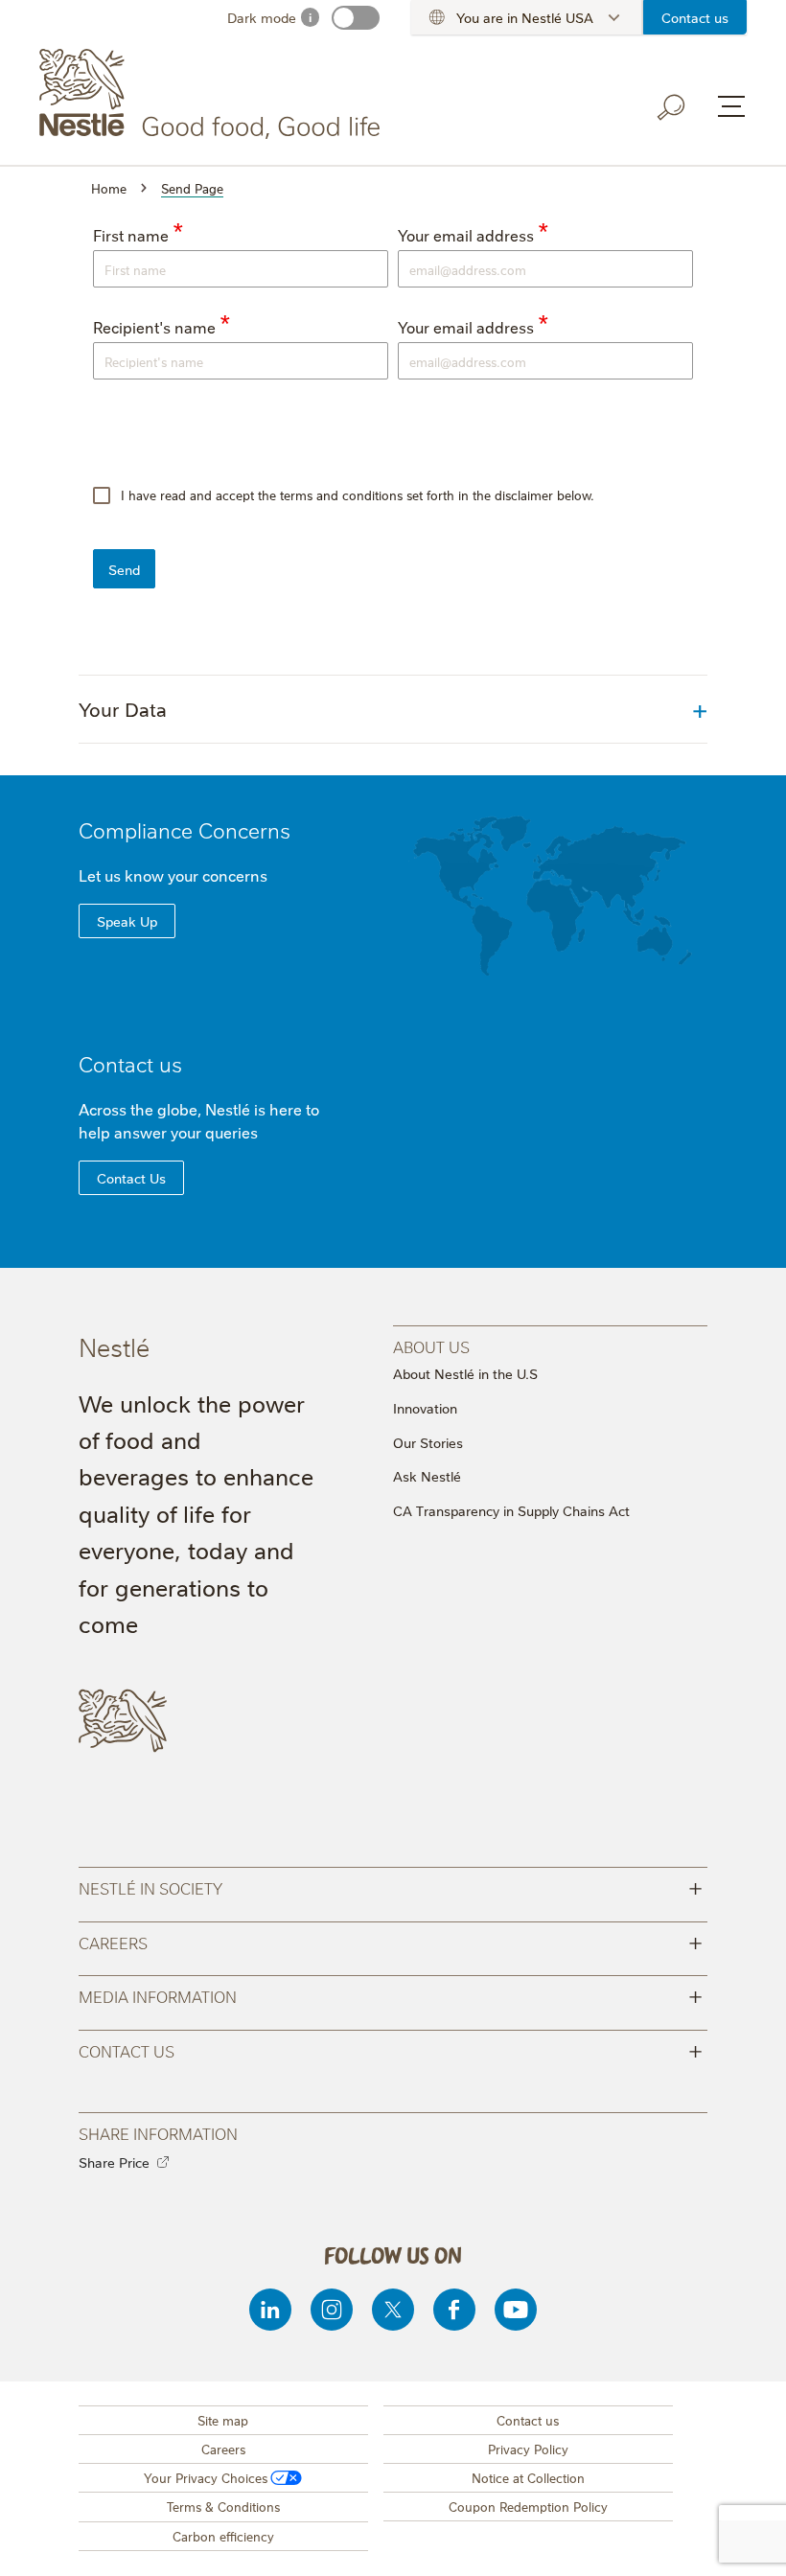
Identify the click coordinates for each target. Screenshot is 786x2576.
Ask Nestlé (427, 1476)
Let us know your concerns (173, 875)
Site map (223, 2420)
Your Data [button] (123, 709)
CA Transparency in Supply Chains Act (511, 1510)
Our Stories (428, 1442)
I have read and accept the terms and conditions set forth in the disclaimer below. (356, 494)
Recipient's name (154, 327)
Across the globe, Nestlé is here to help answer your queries (199, 1120)
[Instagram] (332, 2310)
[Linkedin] (270, 2310)
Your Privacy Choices (206, 2477)
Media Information (391, 1995)
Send (124, 569)
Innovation (425, 1408)
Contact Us (131, 1178)
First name (131, 235)
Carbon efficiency (223, 2536)
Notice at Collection (528, 2477)
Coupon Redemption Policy (528, 2506)
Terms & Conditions (223, 2506)
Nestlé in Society (391, 1886)
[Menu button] (731, 106)
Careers (391, 1941)
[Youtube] (516, 2310)
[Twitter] (393, 2310)
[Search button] (672, 107)
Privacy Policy (528, 2449)
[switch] (356, 18)
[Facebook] (454, 2310)
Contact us (695, 17)
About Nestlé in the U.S (465, 1373)
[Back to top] (748, 2542)
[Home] (213, 94)
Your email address (466, 235)
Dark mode (262, 17)
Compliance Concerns (185, 829)
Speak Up (127, 921)
